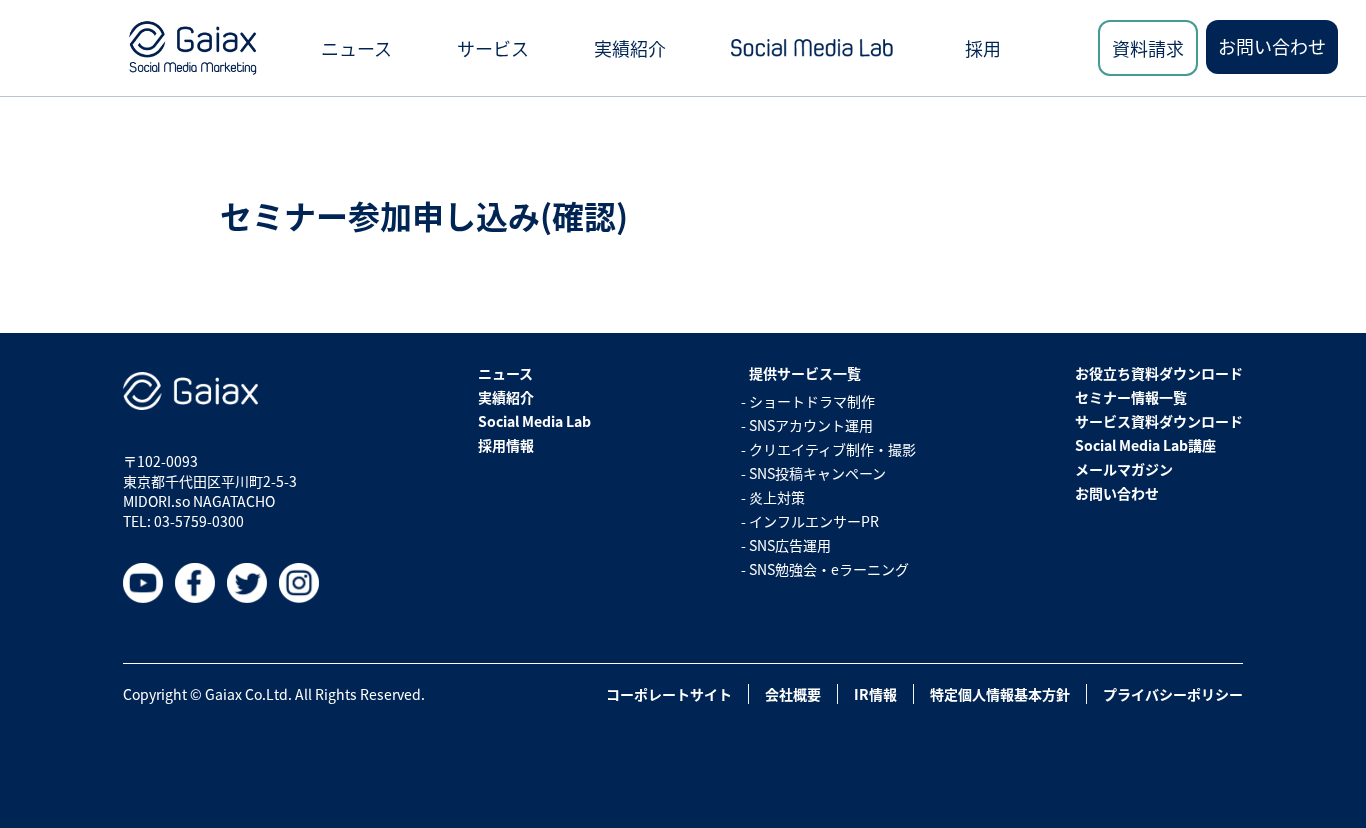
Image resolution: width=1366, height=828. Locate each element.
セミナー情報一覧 (1131, 397)
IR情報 (875, 694)
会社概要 (793, 694)
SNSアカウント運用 (811, 425)
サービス (493, 48)
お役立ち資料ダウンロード (1159, 373)
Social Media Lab (534, 421)
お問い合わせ (1272, 46)
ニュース (356, 48)
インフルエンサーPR (814, 521)
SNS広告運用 (790, 545)
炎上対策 (777, 497)
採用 (983, 48)
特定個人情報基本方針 (1000, 694)
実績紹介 (630, 48)
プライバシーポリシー (1173, 694)
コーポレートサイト (669, 694)
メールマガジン (1124, 469)
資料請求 (1148, 48)
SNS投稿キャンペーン (817, 473)
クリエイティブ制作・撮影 (832, 449)
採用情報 (506, 445)
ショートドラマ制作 (812, 401)
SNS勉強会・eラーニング (829, 569)
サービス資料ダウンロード (1159, 421)
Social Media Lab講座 (1145, 445)
